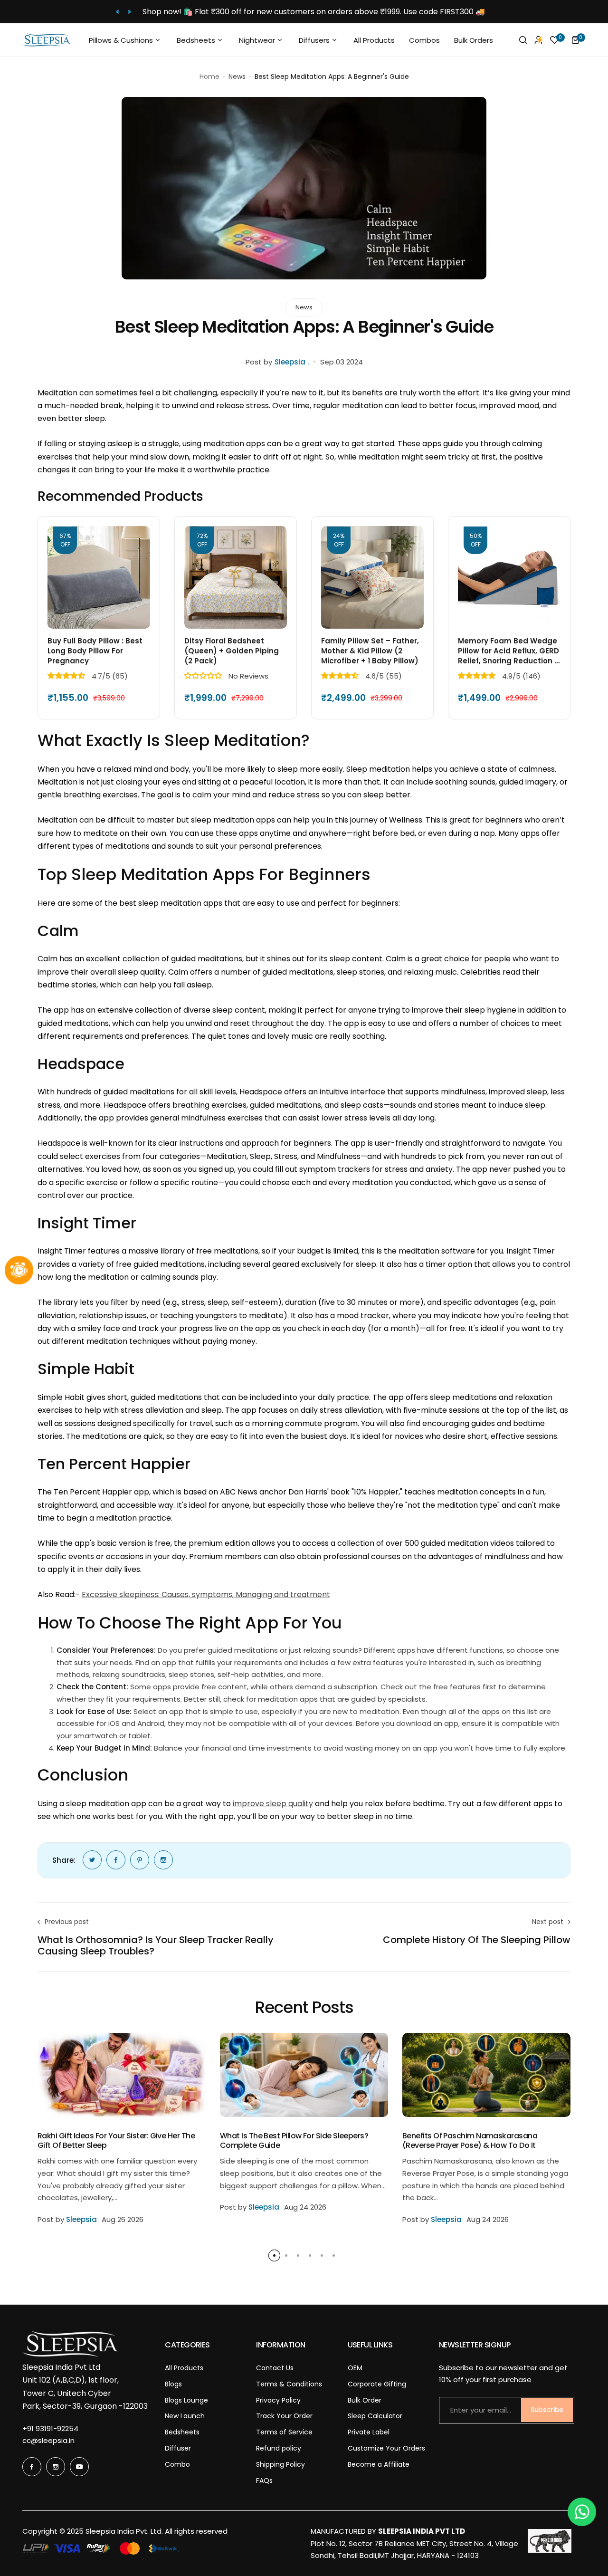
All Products (184, 2368)
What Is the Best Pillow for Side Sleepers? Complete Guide (294, 2140)
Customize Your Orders (386, 2448)
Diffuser (178, 2448)
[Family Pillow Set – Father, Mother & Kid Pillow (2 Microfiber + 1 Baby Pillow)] (372, 577)
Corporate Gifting (377, 2384)
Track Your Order (284, 2416)
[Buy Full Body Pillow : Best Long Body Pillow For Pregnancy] (99, 577)
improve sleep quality (273, 1804)
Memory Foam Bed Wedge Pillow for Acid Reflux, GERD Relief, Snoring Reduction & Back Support (509, 651)
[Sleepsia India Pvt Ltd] (46, 40)
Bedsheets (182, 2432)
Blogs (173, 2384)
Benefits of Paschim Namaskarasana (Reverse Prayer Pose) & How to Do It (470, 2140)
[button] (118, 12)
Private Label (369, 2432)
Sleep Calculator (375, 2416)
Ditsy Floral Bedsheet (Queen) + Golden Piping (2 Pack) (232, 651)
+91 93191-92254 (50, 2428)
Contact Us (275, 2368)
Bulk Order (365, 2400)
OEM (355, 2368)
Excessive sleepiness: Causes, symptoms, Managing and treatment (206, 1594)
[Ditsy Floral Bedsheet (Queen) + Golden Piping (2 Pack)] (236, 577)
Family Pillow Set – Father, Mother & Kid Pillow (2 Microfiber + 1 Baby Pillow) (370, 651)
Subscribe (547, 2410)
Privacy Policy (278, 2400)
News (237, 77)
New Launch (185, 2416)
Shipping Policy (280, 2464)
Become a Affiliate (379, 2464)
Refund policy (279, 2448)
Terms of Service (284, 2432)
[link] (92, 1860)
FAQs (264, 2480)
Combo (177, 2464)
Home (209, 77)
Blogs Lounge (186, 2400)
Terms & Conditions (289, 2384)
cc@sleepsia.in (48, 2440)
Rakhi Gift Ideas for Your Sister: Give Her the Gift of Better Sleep (116, 2140)
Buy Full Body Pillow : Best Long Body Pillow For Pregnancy (95, 651)
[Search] (523, 40)
